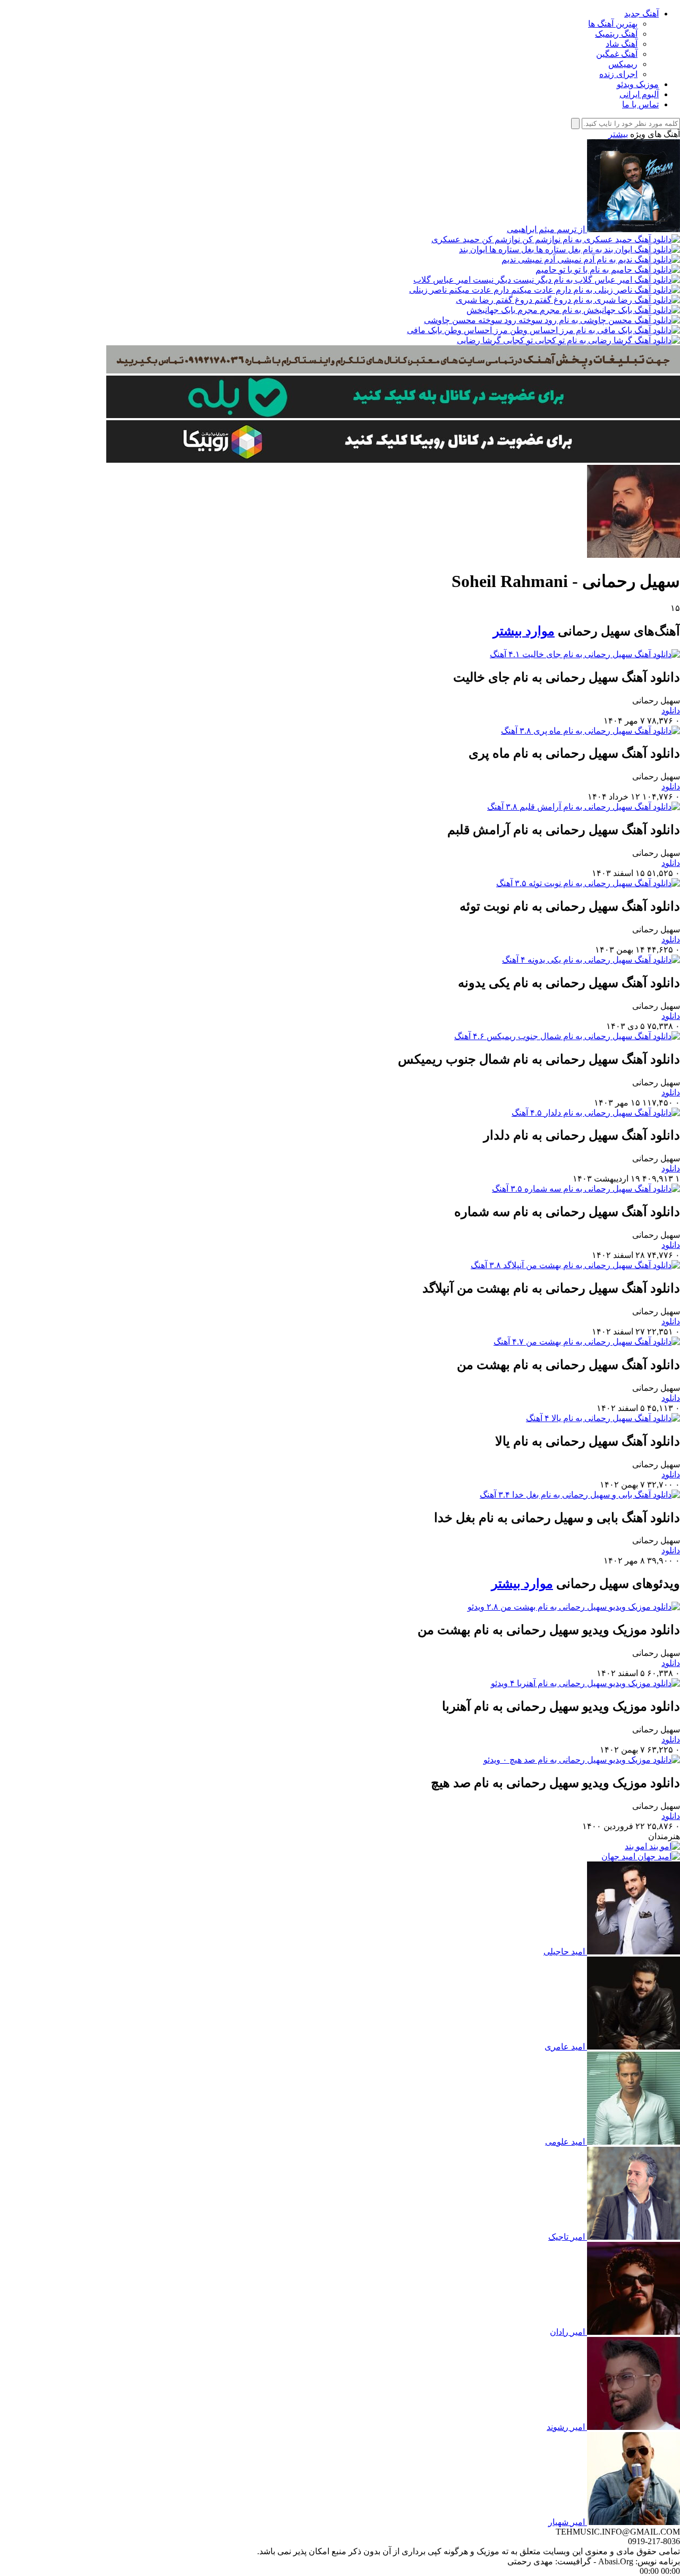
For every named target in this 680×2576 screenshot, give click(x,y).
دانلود (671, 711)
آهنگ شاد (622, 44)
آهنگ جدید (641, 14)
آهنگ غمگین (617, 54)
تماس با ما (640, 104)
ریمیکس (623, 64)
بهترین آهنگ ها (613, 24)
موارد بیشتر (524, 631)
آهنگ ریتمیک (616, 34)
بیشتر (618, 134)
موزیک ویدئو (638, 84)
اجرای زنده (618, 74)
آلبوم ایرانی (639, 94)
